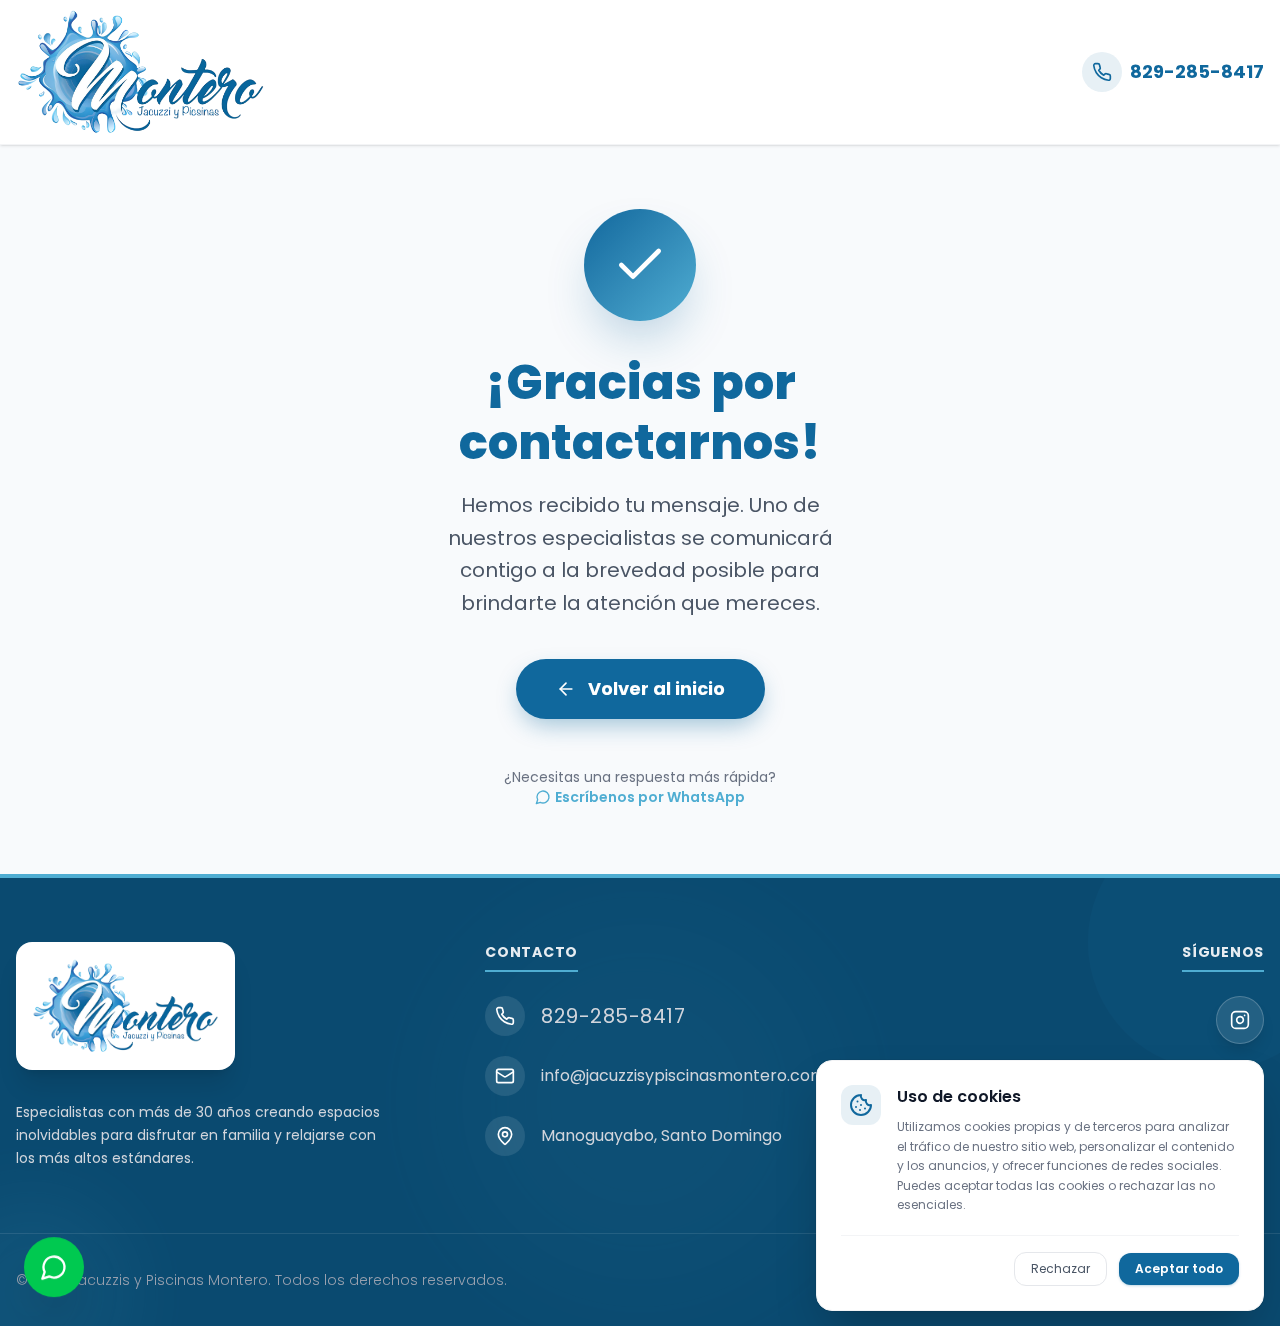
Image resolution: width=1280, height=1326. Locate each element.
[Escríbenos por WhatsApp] (54, 1272)
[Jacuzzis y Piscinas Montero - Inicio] (140, 72)
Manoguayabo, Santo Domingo (661, 1135)
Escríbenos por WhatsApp (650, 797)
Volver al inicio (656, 688)
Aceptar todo (1179, 1267)
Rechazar (1060, 1267)
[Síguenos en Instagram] (1240, 1020)
